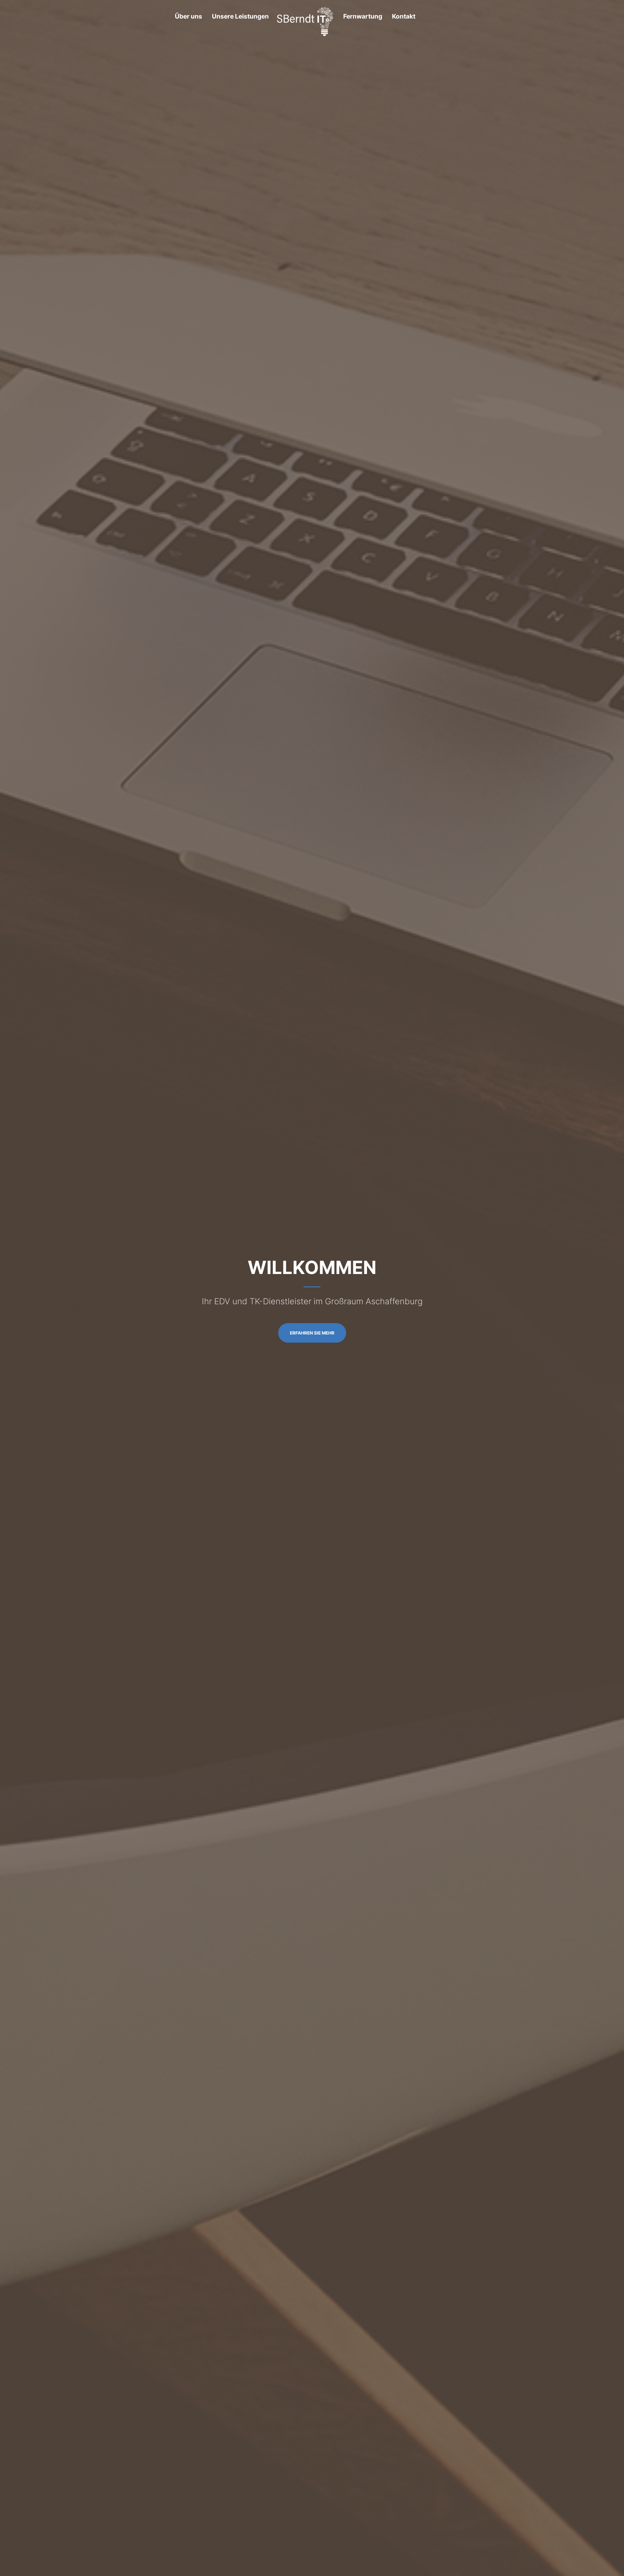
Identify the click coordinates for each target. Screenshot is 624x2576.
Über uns (188, 16)
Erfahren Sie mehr (312, 1333)
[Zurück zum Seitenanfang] (305, 21)
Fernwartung (363, 16)
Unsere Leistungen (240, 16)
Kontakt (404, 16)
